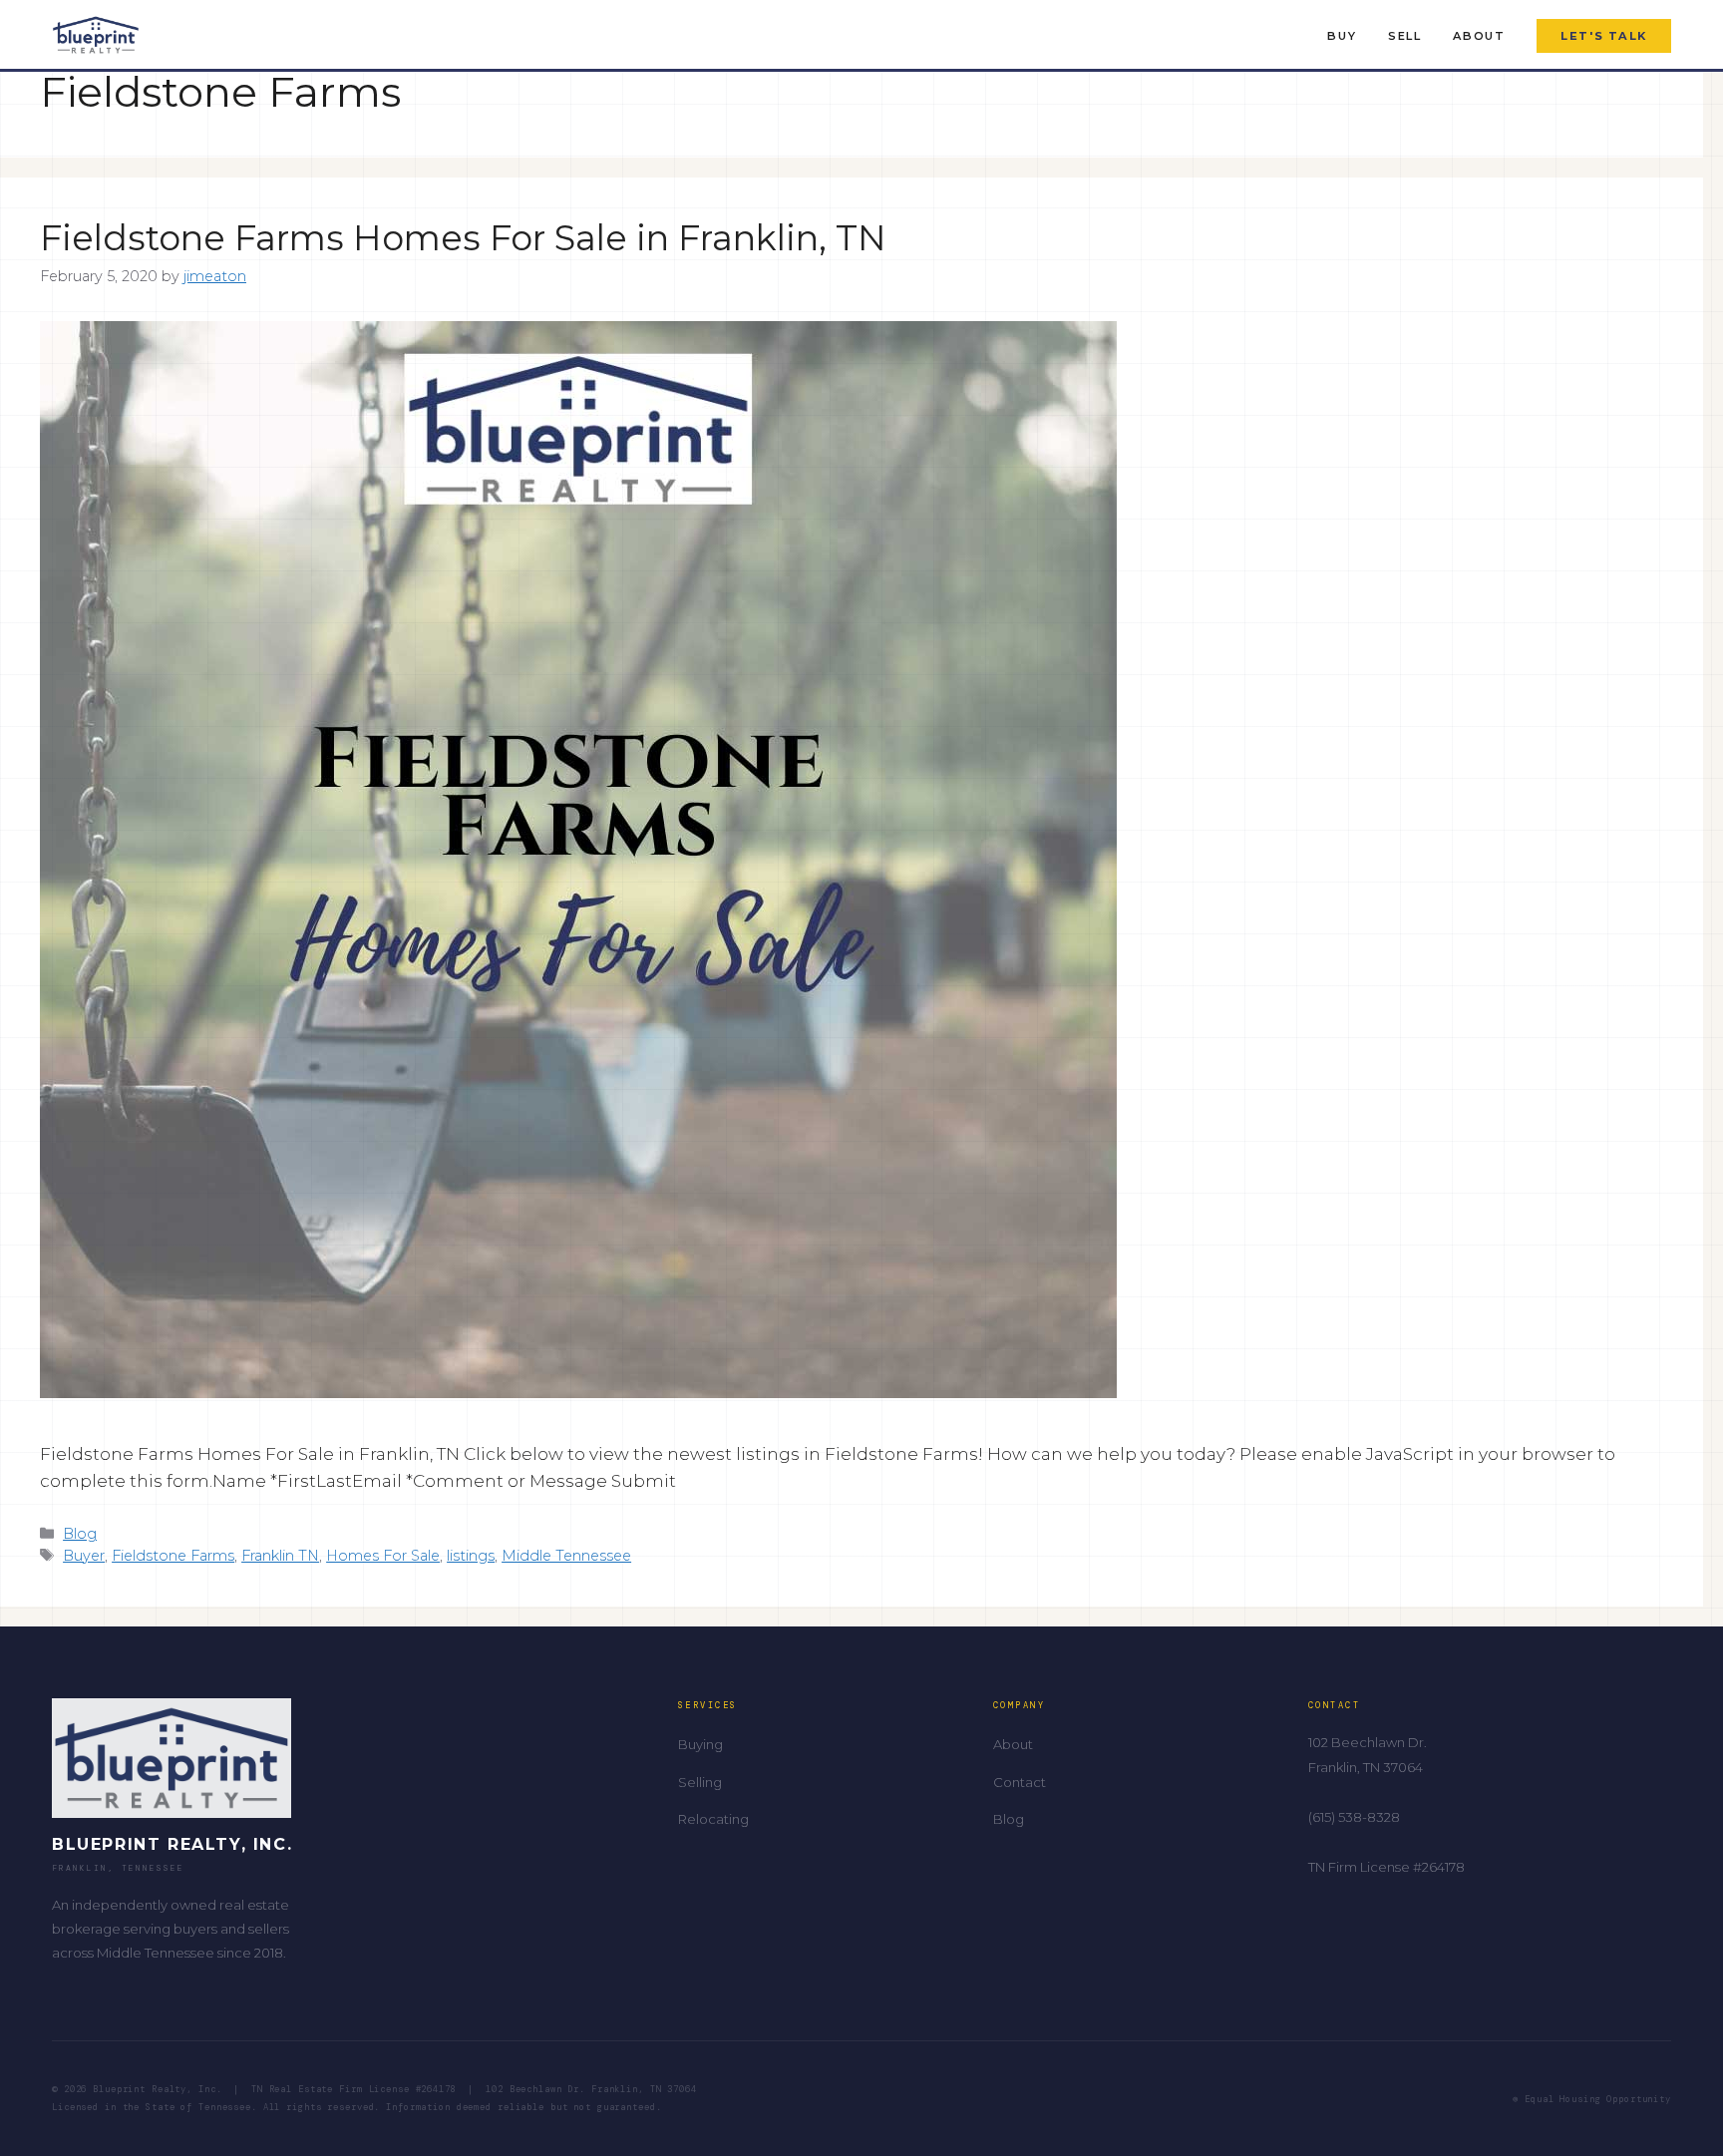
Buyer (84, 1556)
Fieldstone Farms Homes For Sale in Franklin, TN (463, 238)
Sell (1404, 36)
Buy (1342, 36)
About (1479, 36)
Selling (700, 1782)
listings (471, 1556)
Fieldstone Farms (173, 1556)
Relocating (713, 1819)
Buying (700, 1744)
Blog (80, 1534)
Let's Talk (1604, 36)
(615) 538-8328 (1354, 1817)
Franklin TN (280, 1556)
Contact (1020, 1782)
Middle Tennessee (566, 1556)
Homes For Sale (383, 1556)
